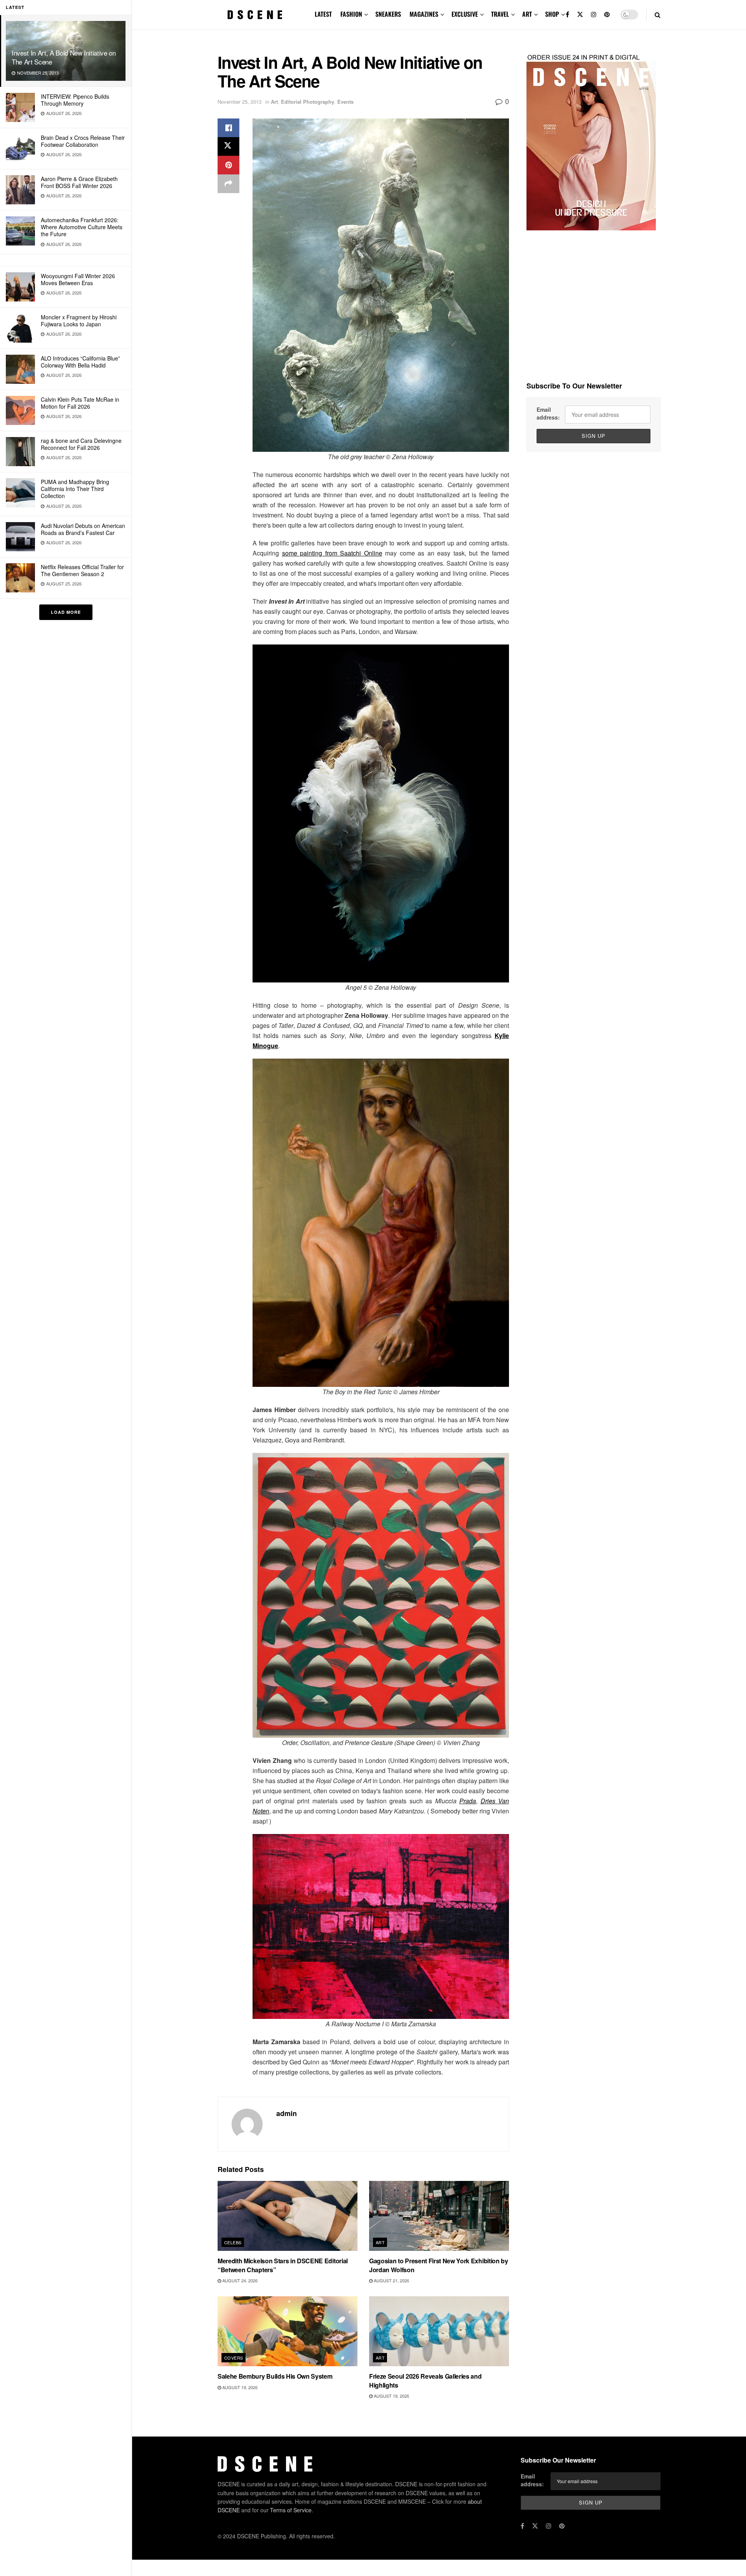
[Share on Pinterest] (228, 165)
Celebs (233, 2242)
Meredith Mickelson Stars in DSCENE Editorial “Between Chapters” (283, 2265)
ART (527, 14)
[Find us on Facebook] (567, 15)
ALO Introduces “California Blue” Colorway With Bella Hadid (80, 362)
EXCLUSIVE (465, 14)
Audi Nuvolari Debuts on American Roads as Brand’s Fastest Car (83, 529)
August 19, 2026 (239, 2387)
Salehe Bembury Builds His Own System (275, 2376)
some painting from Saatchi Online (332, 553)
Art (274, 102)
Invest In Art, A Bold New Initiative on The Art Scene (64, 57)
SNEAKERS (388, 14)
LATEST (323, 14)
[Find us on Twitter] (580, 15)
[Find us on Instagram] (594, 15)
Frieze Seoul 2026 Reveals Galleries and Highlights (425, 2380)
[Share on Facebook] (228, 128)
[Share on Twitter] (228, 146)
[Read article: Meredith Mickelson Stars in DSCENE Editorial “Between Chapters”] (288, 2216)
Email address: (548, 413)
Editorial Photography (308, 102)
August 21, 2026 (391, 2280)
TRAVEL (500, 14)
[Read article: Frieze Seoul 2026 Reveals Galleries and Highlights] (439, 2331)
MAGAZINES (424, 14)
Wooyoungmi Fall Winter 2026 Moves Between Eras (78, 279)
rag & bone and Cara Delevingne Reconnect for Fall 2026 (81, 444)
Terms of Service (291, 2510)
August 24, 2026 (239, 2280)
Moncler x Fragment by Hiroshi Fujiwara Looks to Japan (79, 320)
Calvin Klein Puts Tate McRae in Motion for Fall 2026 (80, 403)
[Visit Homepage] (255, 15)
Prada (468, 1801)
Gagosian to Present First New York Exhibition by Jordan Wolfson (439, 2265)
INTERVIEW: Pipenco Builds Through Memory (75, 100)
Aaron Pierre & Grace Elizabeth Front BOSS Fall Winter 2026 (79, 182)
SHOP (552, 14)
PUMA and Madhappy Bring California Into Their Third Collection (75, 489)
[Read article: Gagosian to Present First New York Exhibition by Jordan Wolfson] (439, 2216)
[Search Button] (658, 15)
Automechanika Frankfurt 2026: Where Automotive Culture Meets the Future (82, 227)
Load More (66, 612)
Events (345, 102)
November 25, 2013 (240, 102)
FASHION (351, 14)
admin (287, 2113)
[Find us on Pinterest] (607, 15)
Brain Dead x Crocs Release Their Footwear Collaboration (83, 141)
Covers (234, 2358)
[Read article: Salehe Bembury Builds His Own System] (288, 2331)
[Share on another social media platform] (228, 184)
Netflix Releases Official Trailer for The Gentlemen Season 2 (82, 570)
